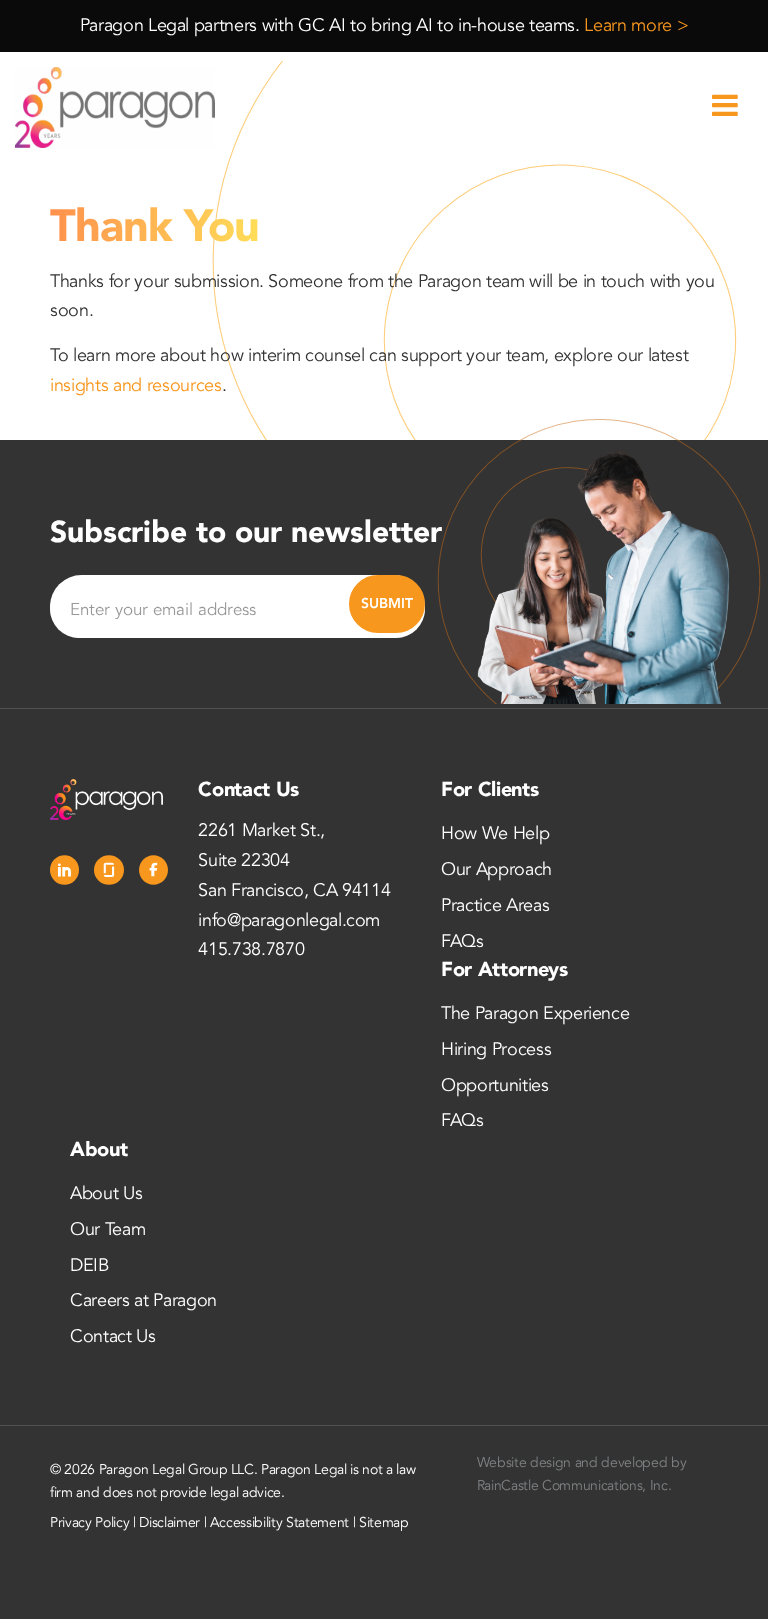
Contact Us (113, 1336)
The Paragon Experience (535, 1013)
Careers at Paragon (143, 1300)
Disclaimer (169, 1522)
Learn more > (636, 25)
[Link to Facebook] (153, 870)
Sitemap (384, 1522)
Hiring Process (496, 1049)
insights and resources (136, 385)
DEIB (89, 1265)
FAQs (462, 941)
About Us (106, 1193)
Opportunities (495, 1085)
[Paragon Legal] (115, 107)
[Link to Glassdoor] (108, 870)
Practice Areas (495, 905)
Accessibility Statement (279, 1522)
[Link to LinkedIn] (64, 870)
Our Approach (496, 869)
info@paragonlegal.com (289, 920)
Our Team (107, 1229)
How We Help (495, 833)
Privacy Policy (89, 1522)
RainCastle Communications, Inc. (574, 1485)
